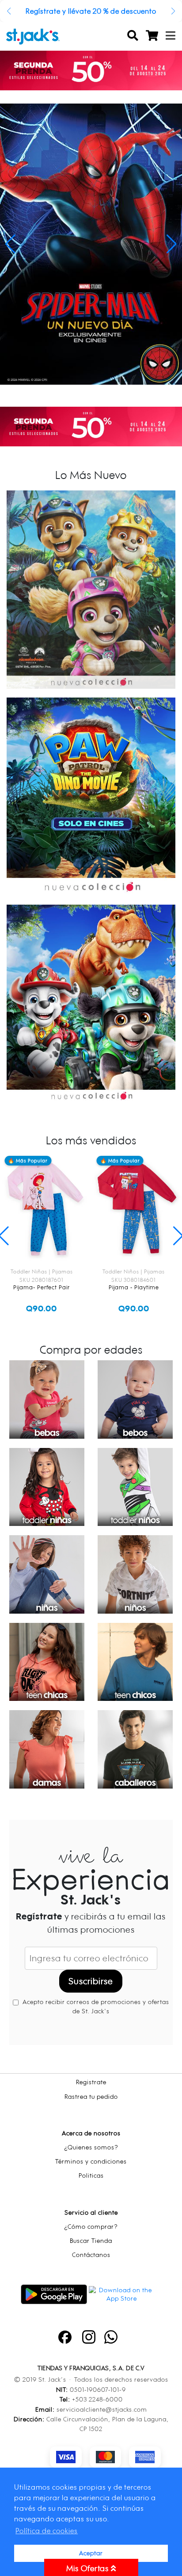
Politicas (91, 2175)
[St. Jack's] (33, 36)
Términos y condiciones (91, 2161)
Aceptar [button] (91, 2553)
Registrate (91, 2082)
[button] (9, 11)
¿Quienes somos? (91, 2147)
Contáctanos (91, 2255)
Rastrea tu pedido (91, 2096)
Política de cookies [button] (47, 2531)
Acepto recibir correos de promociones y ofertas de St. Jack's (95, 2006)
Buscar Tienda (91, 2240)
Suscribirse (91, 1981)
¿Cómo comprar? (91, 2226)
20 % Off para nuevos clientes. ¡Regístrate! (91, 11)
